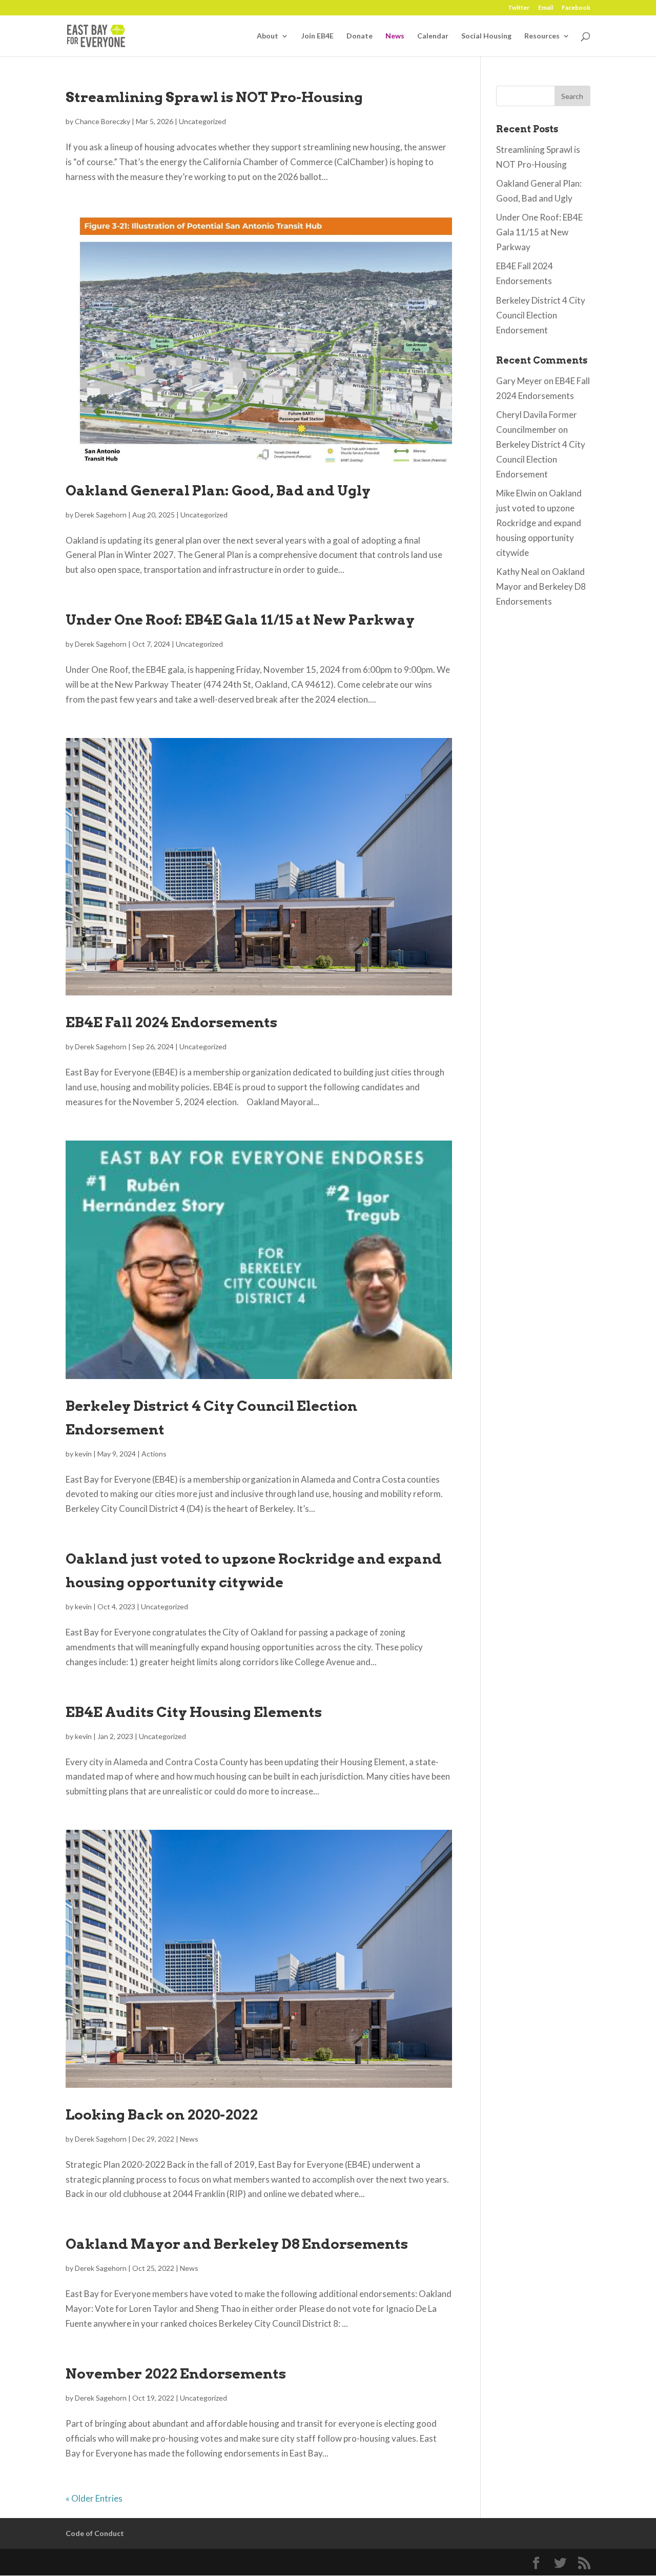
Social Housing (486, 36)
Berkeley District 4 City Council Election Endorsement (541, 315)
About (268, 36)
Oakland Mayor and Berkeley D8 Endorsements (237, 2244)
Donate (360, 36)
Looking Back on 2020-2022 (162, 2115)
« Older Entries (94, 2498)
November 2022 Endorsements (176, 2374)
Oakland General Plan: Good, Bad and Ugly (218, 491)
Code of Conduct (95, 2533)
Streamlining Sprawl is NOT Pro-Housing (214, 97)
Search (572, 96)
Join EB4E (317, 36)
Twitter (519, 8)
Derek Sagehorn (101, 515)
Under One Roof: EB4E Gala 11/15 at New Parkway (240, 620)
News (395, 36)
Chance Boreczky (102, 121)
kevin (83, 1454)
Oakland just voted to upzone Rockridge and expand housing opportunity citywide (539, 523)
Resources (542, 36)
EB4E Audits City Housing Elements (194, 1712)
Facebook (576, 8)
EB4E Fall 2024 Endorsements (171, 1022)
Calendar (433, 36)
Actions (154, 1454)
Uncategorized (202, 121)
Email (546, 8)
